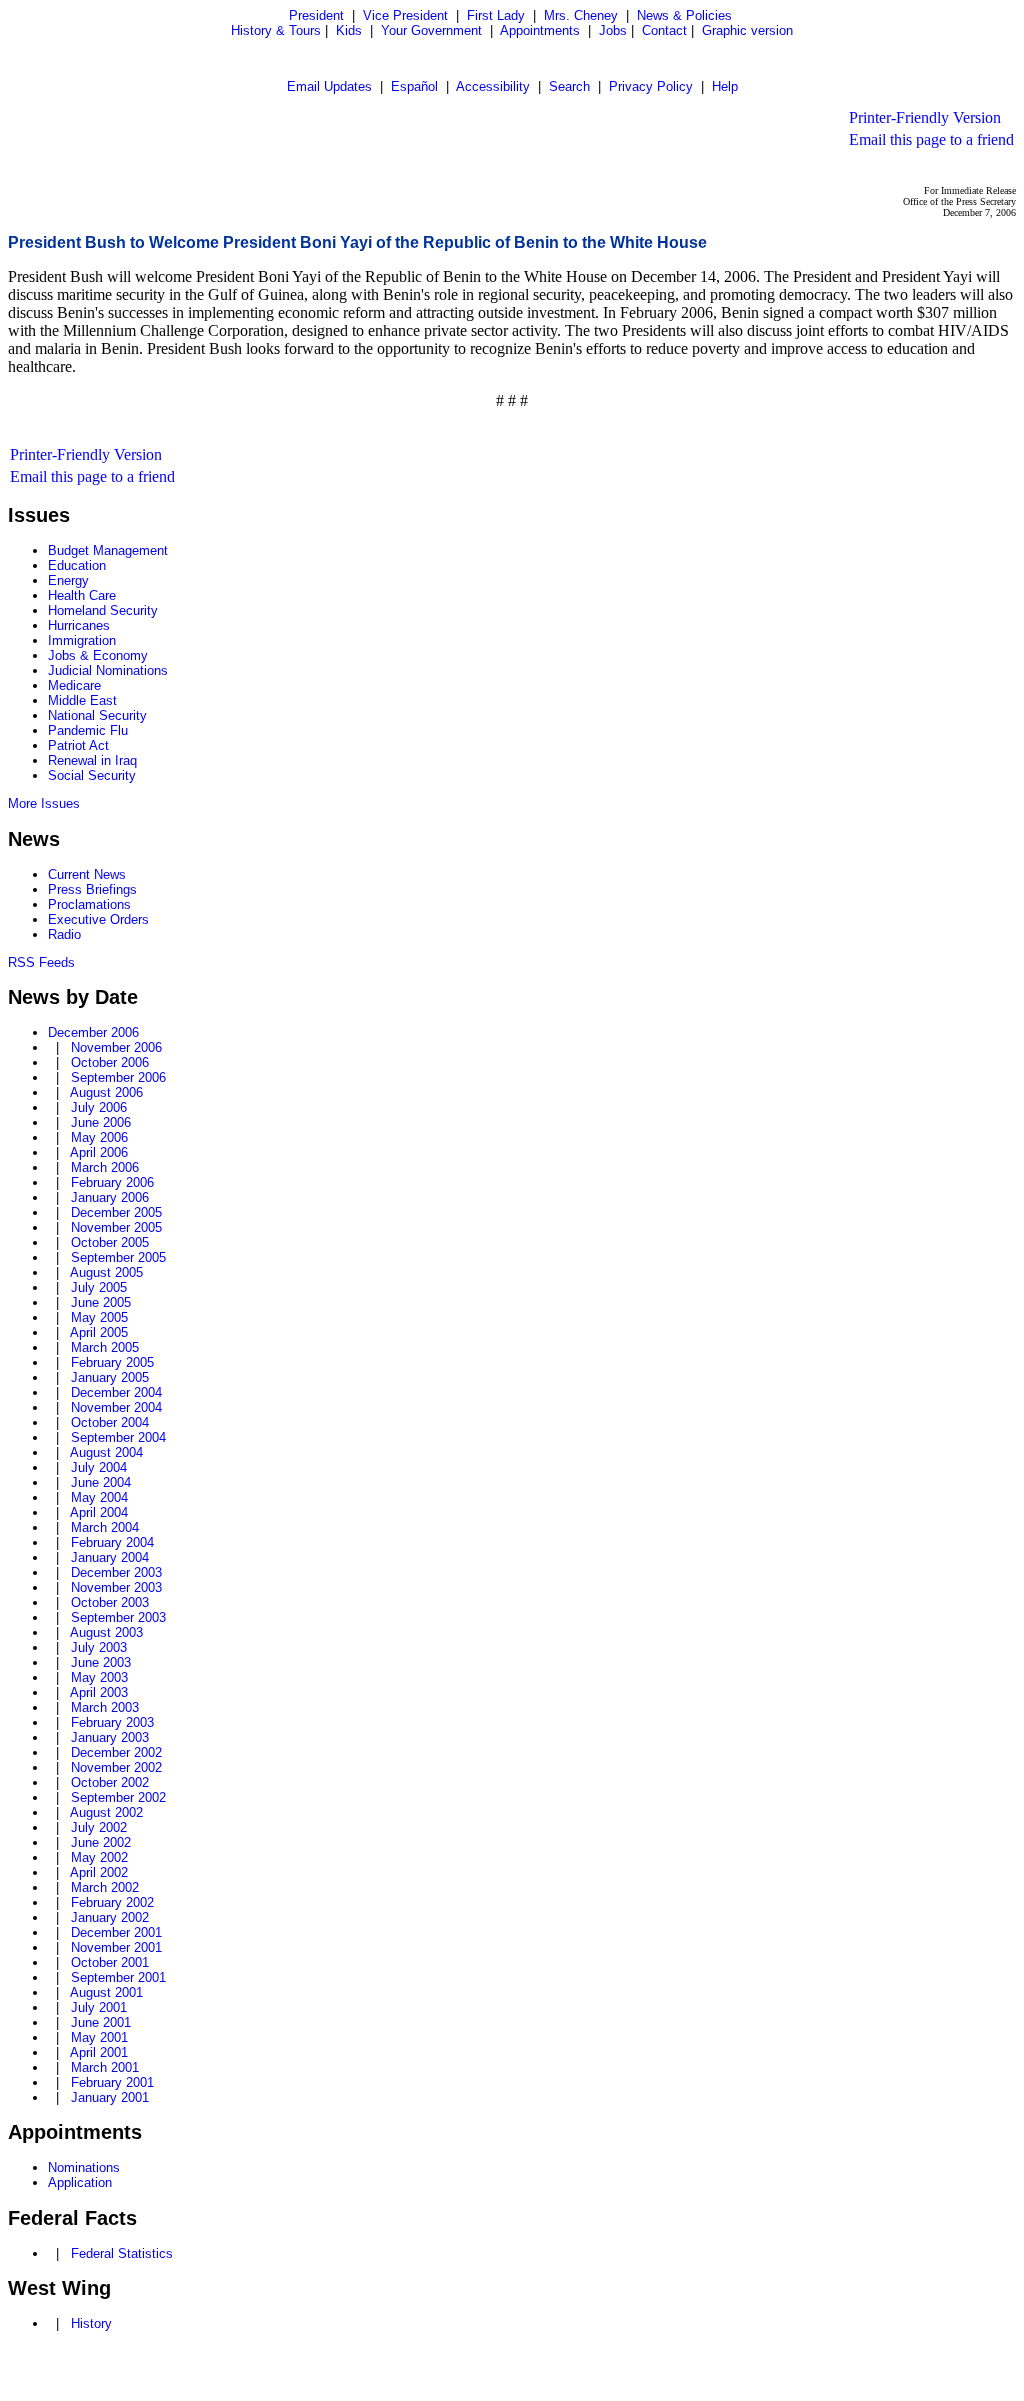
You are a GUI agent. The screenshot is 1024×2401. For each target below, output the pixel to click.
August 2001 (106, 1992)
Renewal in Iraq (92, 760)
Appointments (540, 30)
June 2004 (101, 1482)
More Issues (44, 803)
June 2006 (101, 1122)
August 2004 (106, 1452)
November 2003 (116, 1587)
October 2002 (110, 1782)
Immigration (82, 640)
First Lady (496, 15)
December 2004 (116, 1392)
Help (725, 86)
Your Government (431, 30)
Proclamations (89, 904)
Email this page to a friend (931, 139)
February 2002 (112, 1902)
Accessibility (493, 86)
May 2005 (99, 1317)
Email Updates (329, 86)
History (91, 2323)
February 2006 (112, 1182)
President (316, 15)
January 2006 (110, 1197)
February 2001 (112, 2082)
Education (77, 565)
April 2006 (99, 1152)
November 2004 (116, 1407)
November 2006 (116, 1047)
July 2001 (99, 2007)
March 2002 (105, 1887)
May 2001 (99, 2037)
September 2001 (118, 1977)
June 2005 (101, 1302)
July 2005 (99, 1287)
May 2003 (99, 1677)
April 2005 (99, 1332)
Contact (664, 30)
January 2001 (110, 2097)
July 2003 (99, 1647)
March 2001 (105, 2067)
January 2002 (110, 1917)
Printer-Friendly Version (925, 117)
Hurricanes (79, 625)
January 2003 (110, 1737)
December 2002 (116, 1752)
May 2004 (99, 1497)
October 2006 (110, 1062)
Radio (64, 934)
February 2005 (112, 1362)
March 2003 (105, 1707)
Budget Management (108, 550)
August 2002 (106, 1812)
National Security (97, 715)
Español (414, 86)
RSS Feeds (41, 962)
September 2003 (118, 1617)
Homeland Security (103, 610)
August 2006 (106, 1092)
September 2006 (118, 1077)
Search (569, 86)
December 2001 (116, 1932)
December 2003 (116, 1572)
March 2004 (105, 1527)
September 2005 (118, 1257)
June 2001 (101, 2022)
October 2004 (110, 1422)
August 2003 (106, 1632)
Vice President (405, 15)
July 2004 (99, 1467)
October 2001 (110, 1962)
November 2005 (116, 1227)
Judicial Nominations (108, 670)
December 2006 (93, 1032)
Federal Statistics (122, 2253)
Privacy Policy (651, 86)
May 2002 (99, 1857)
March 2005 (105, 1347)
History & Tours (276, 30)
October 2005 (110, 1242)
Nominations (84, 2167)
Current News (87, 874)
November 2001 (116, 1947)
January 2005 (110, 1377)
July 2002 (99, 1827)
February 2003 (112, 1722)
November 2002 (116, 1767)
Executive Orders (98, 919)
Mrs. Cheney (581, 15)
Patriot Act (78, 745)
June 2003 (101, 1662)
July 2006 (99, 1107)
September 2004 (118, 1437)
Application (80, 2182)
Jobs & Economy (98, 655)
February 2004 (112, 1542)
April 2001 (99, 2052)
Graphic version (747, 30)
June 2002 (101, 1842)
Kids (349, 30)
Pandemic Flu (88, 730)
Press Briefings (92, 889)
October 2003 (110, 1602)
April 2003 (99, 1692)
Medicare (74, 685)
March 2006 (105, 1167)
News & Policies (684, 15)
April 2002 (99, 1872)
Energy (68, 580)
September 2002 (118, 1797)
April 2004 (99, 1512)
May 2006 (99, 1137)
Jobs (613, 30)
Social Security (92, 775)
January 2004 (110, 1557)
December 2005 (116, 1212)
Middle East (82, 700)
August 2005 (106, 1272)
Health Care (82, 595)
